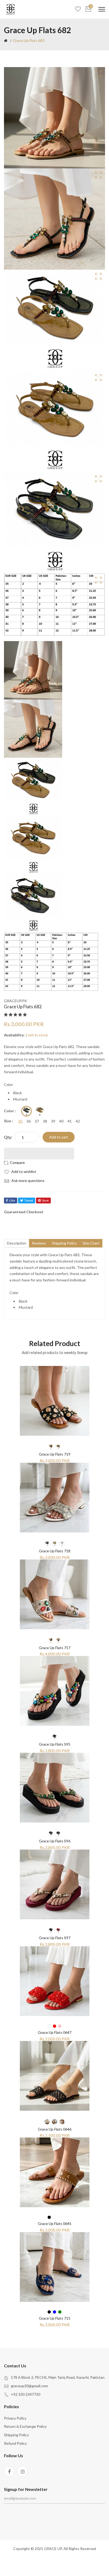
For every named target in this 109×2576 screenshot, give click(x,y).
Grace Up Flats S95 (55, 1744)
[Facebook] (9, 2471)
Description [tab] (17, 1243)
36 (29, 1121)
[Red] (54, 2026)
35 (20, 1121)
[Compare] (15, 1163)
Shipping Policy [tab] (64, 1243)
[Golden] (54, 1544)
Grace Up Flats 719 (55, 1454)
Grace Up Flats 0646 (55, 2129)
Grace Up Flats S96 (55, 1841)
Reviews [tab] (39, 1243)
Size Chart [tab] (91, 1243)
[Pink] (60, 2026)
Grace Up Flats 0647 (55, 2032)
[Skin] (60, 2217)
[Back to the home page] (6, 41)
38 (45, 1121)
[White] (62, 1544)
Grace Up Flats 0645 (55, 2224)
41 (70, 1121)
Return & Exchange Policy (25, 2426)
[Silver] (58, 1640)
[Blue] (54, 2312)
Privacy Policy (15, 2418)
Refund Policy (15, 2443)
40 (61, 1121)
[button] (16, 1015)
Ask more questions (28, 1180)
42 (78, 1121)
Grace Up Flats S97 (55, 1938)
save (45, 1200)
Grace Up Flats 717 (55, 1648)
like (12, 1200)
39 (53, 1121)
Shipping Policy (16, 2435)
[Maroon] (58, 1930)
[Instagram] (22, 2471)
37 (37, 1121)
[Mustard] (40, 1111)
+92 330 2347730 (26, 2394)
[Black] (26, 1111)
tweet (29, 1200)
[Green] (58, 1834)
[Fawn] (58, 1447)
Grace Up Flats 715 (55, 2318)
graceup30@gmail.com (29, 2386)
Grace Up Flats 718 (55, 1551)
